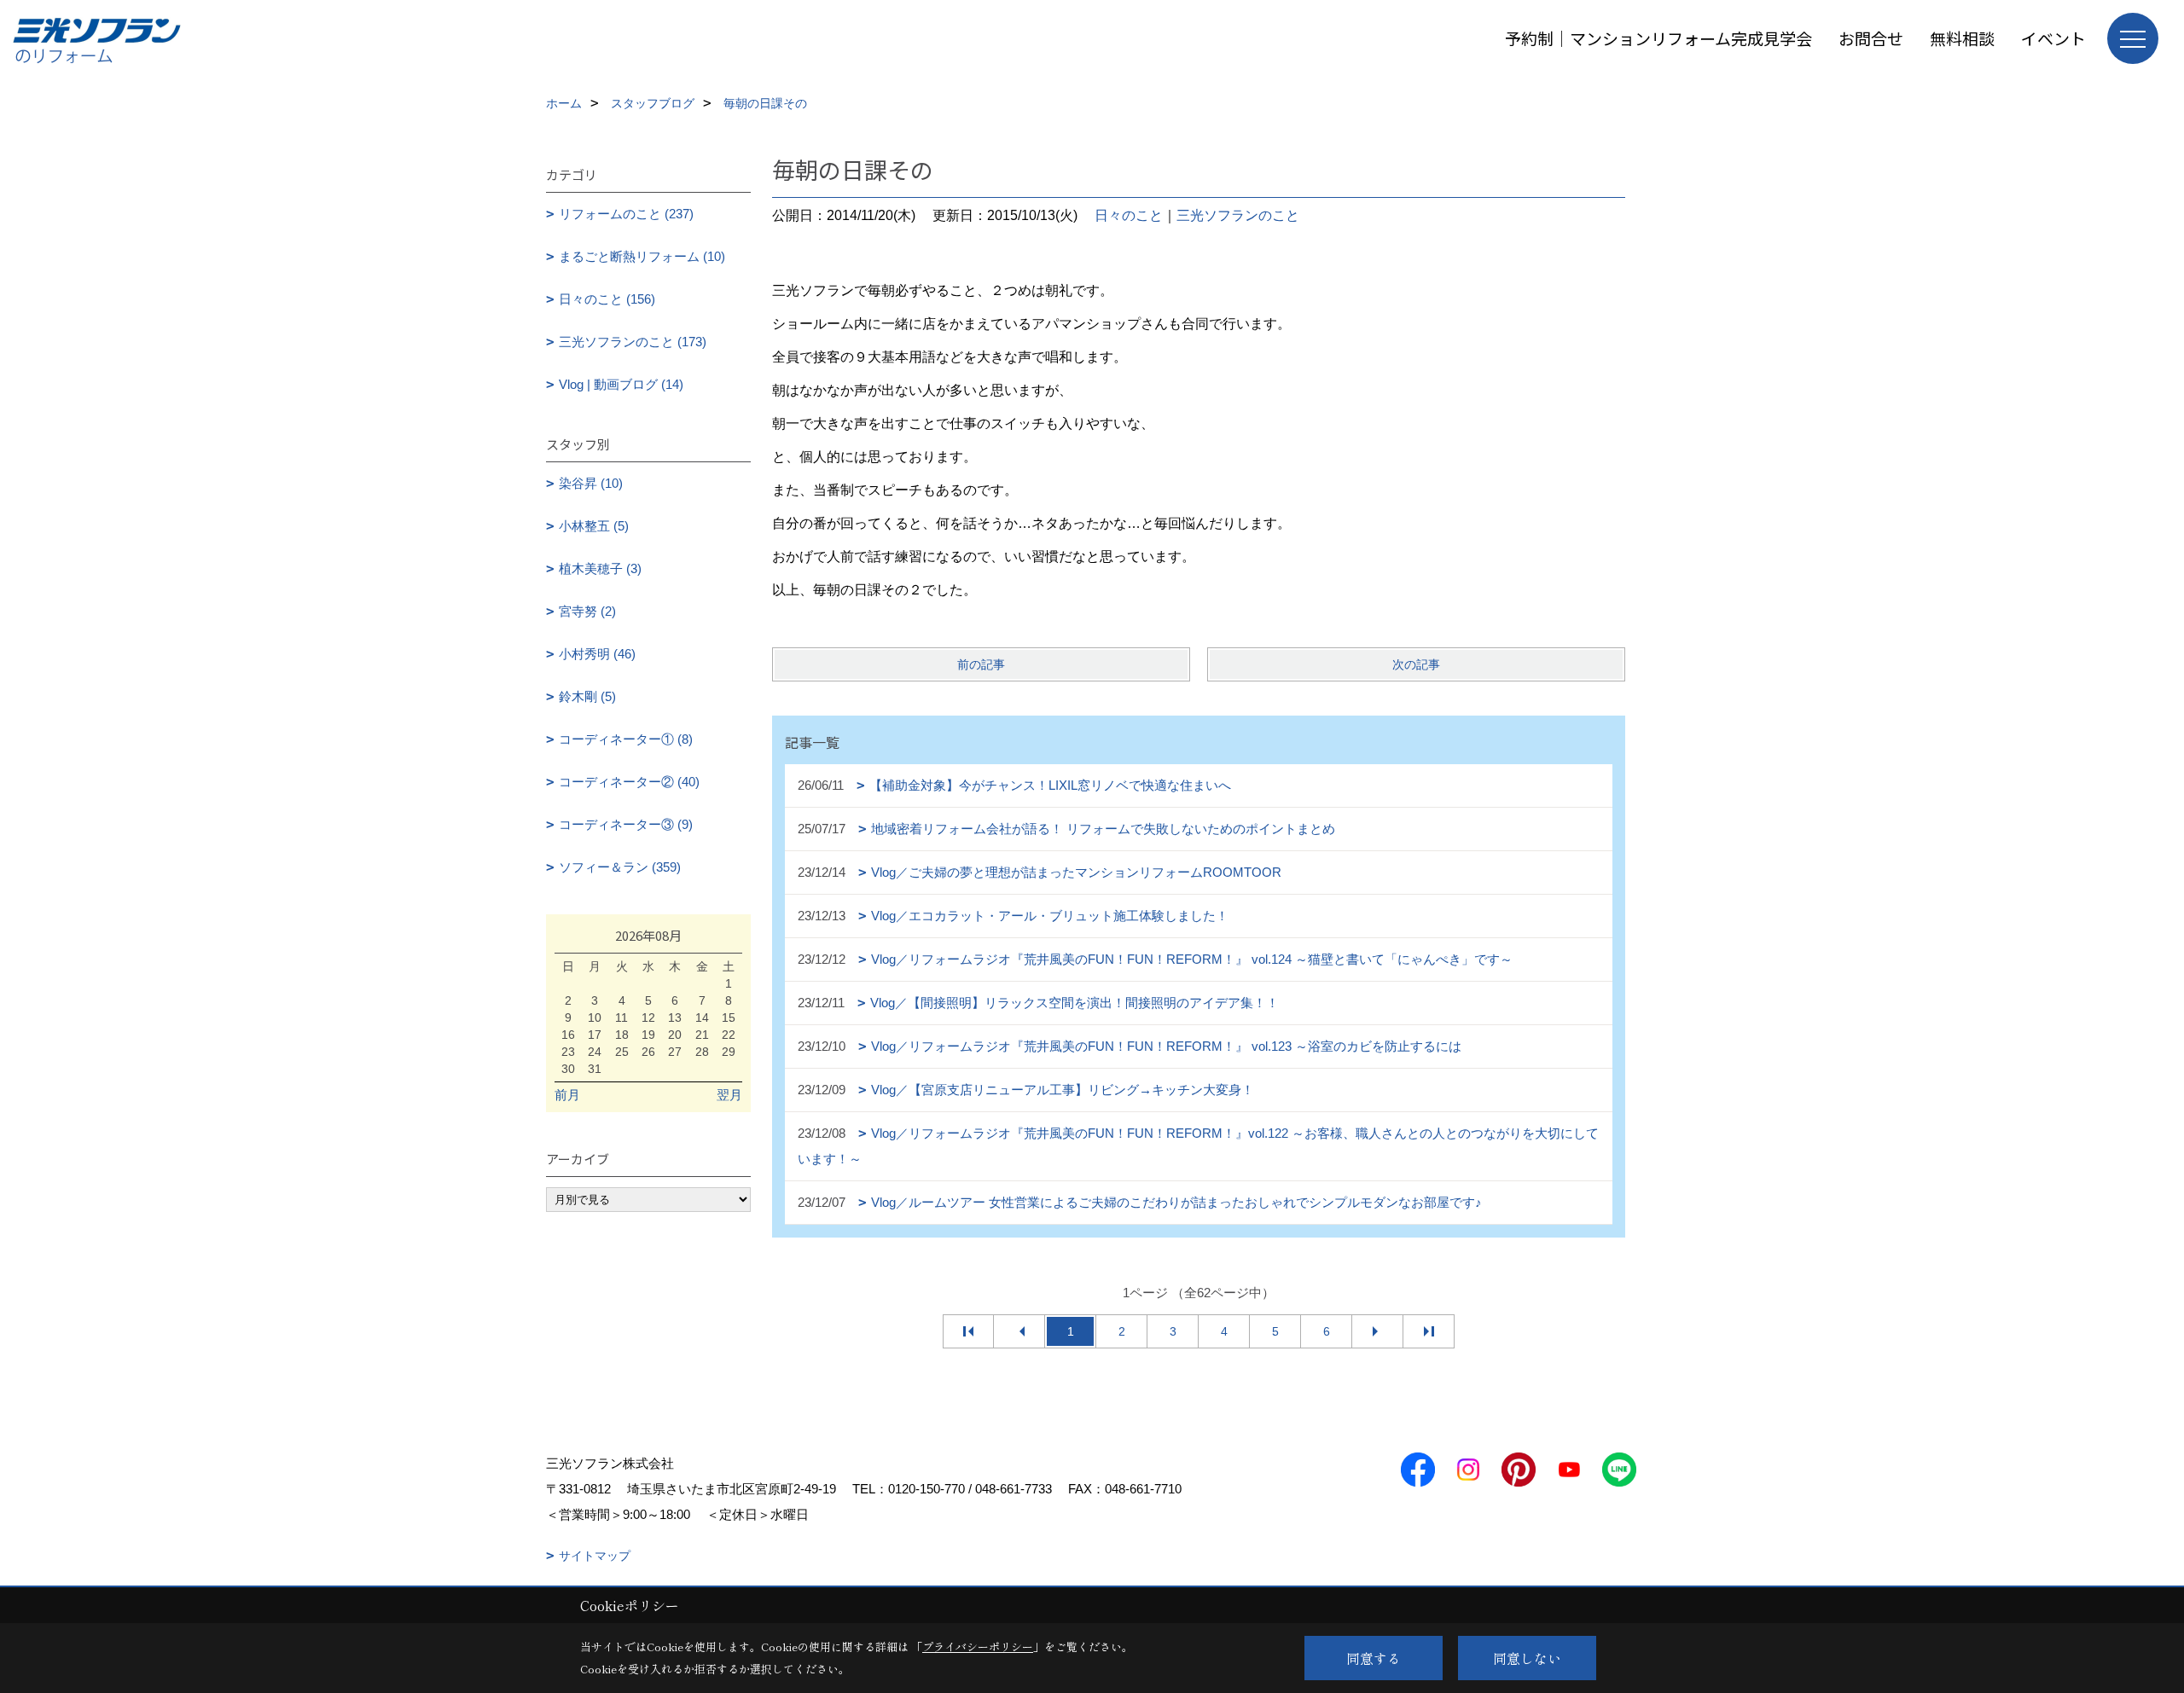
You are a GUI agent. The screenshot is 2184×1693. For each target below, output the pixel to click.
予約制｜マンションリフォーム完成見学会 (1658, 38)
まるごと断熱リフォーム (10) (642, 256)
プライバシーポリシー (978, 1647)
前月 (567, 1095)
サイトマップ (595, 1556)
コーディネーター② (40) (629, 782)
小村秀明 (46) (597, 654)
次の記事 (1416, 664)
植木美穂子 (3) (600, 568)
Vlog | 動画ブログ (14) (621, 384)
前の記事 (981, 664)
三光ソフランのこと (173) (633, 342)
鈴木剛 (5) (587, 696)
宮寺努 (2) (587, 611)
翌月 (729, 1095)
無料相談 (1962, 38)
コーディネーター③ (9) (626, 824)
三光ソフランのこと (1238, 215)
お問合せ (1871, 38)
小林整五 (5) (594, 526)
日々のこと (1129, 215)
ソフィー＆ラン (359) (620, 867)
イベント (2053, 38)
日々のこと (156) (607, 299)
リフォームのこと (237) (626, 214)
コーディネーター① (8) (626, 739)
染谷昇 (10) (591, 483)
